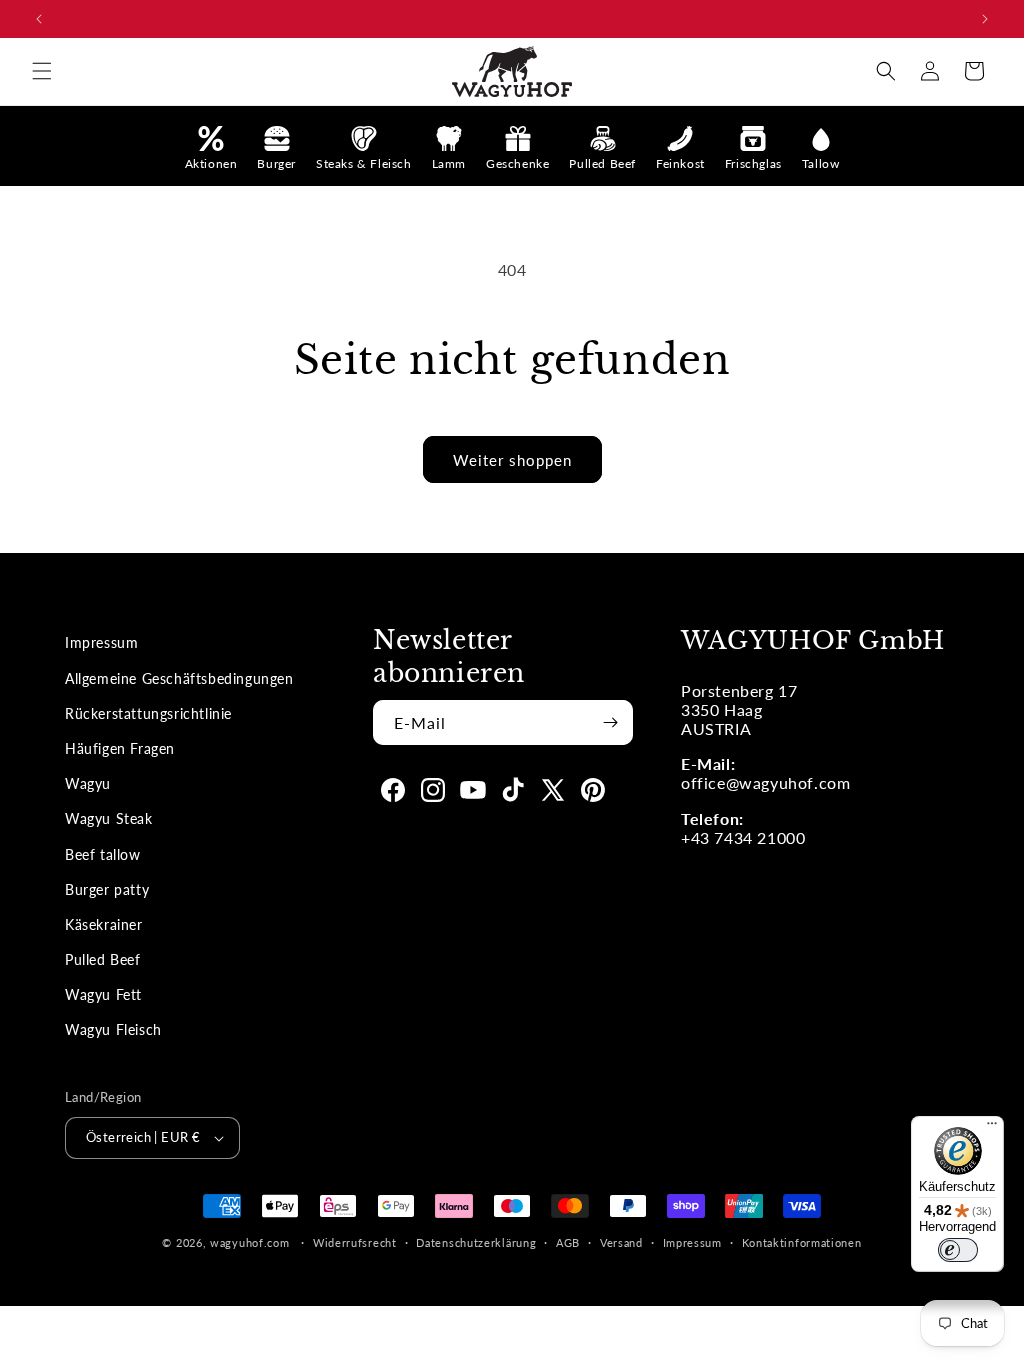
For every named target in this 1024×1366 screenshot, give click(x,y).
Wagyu (88, 783)
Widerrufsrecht (355, 1242)
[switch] (958, 1250)
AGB (568, 1242)
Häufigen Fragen (120, 748)
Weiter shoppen (512, 460)
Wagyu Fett (103, 994)
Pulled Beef (103, 959)
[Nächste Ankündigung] (985, 19)
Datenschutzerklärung (476, 1242)
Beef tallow (103, 854)
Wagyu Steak (109, 818)
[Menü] (992, 1128)
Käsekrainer (104, 924)
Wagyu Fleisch (113, 1029)
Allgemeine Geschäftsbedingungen (179, 678)
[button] (42, 71)
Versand (621, 1242)
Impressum (101, 642)
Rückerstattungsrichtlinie (148, 713)
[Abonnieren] (610, 722)
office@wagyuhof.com (765, 782)
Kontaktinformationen (802, 1242)
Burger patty (107, 889)
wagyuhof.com (249, 1242)
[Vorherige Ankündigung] (39, 19)
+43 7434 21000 (743, 837)
